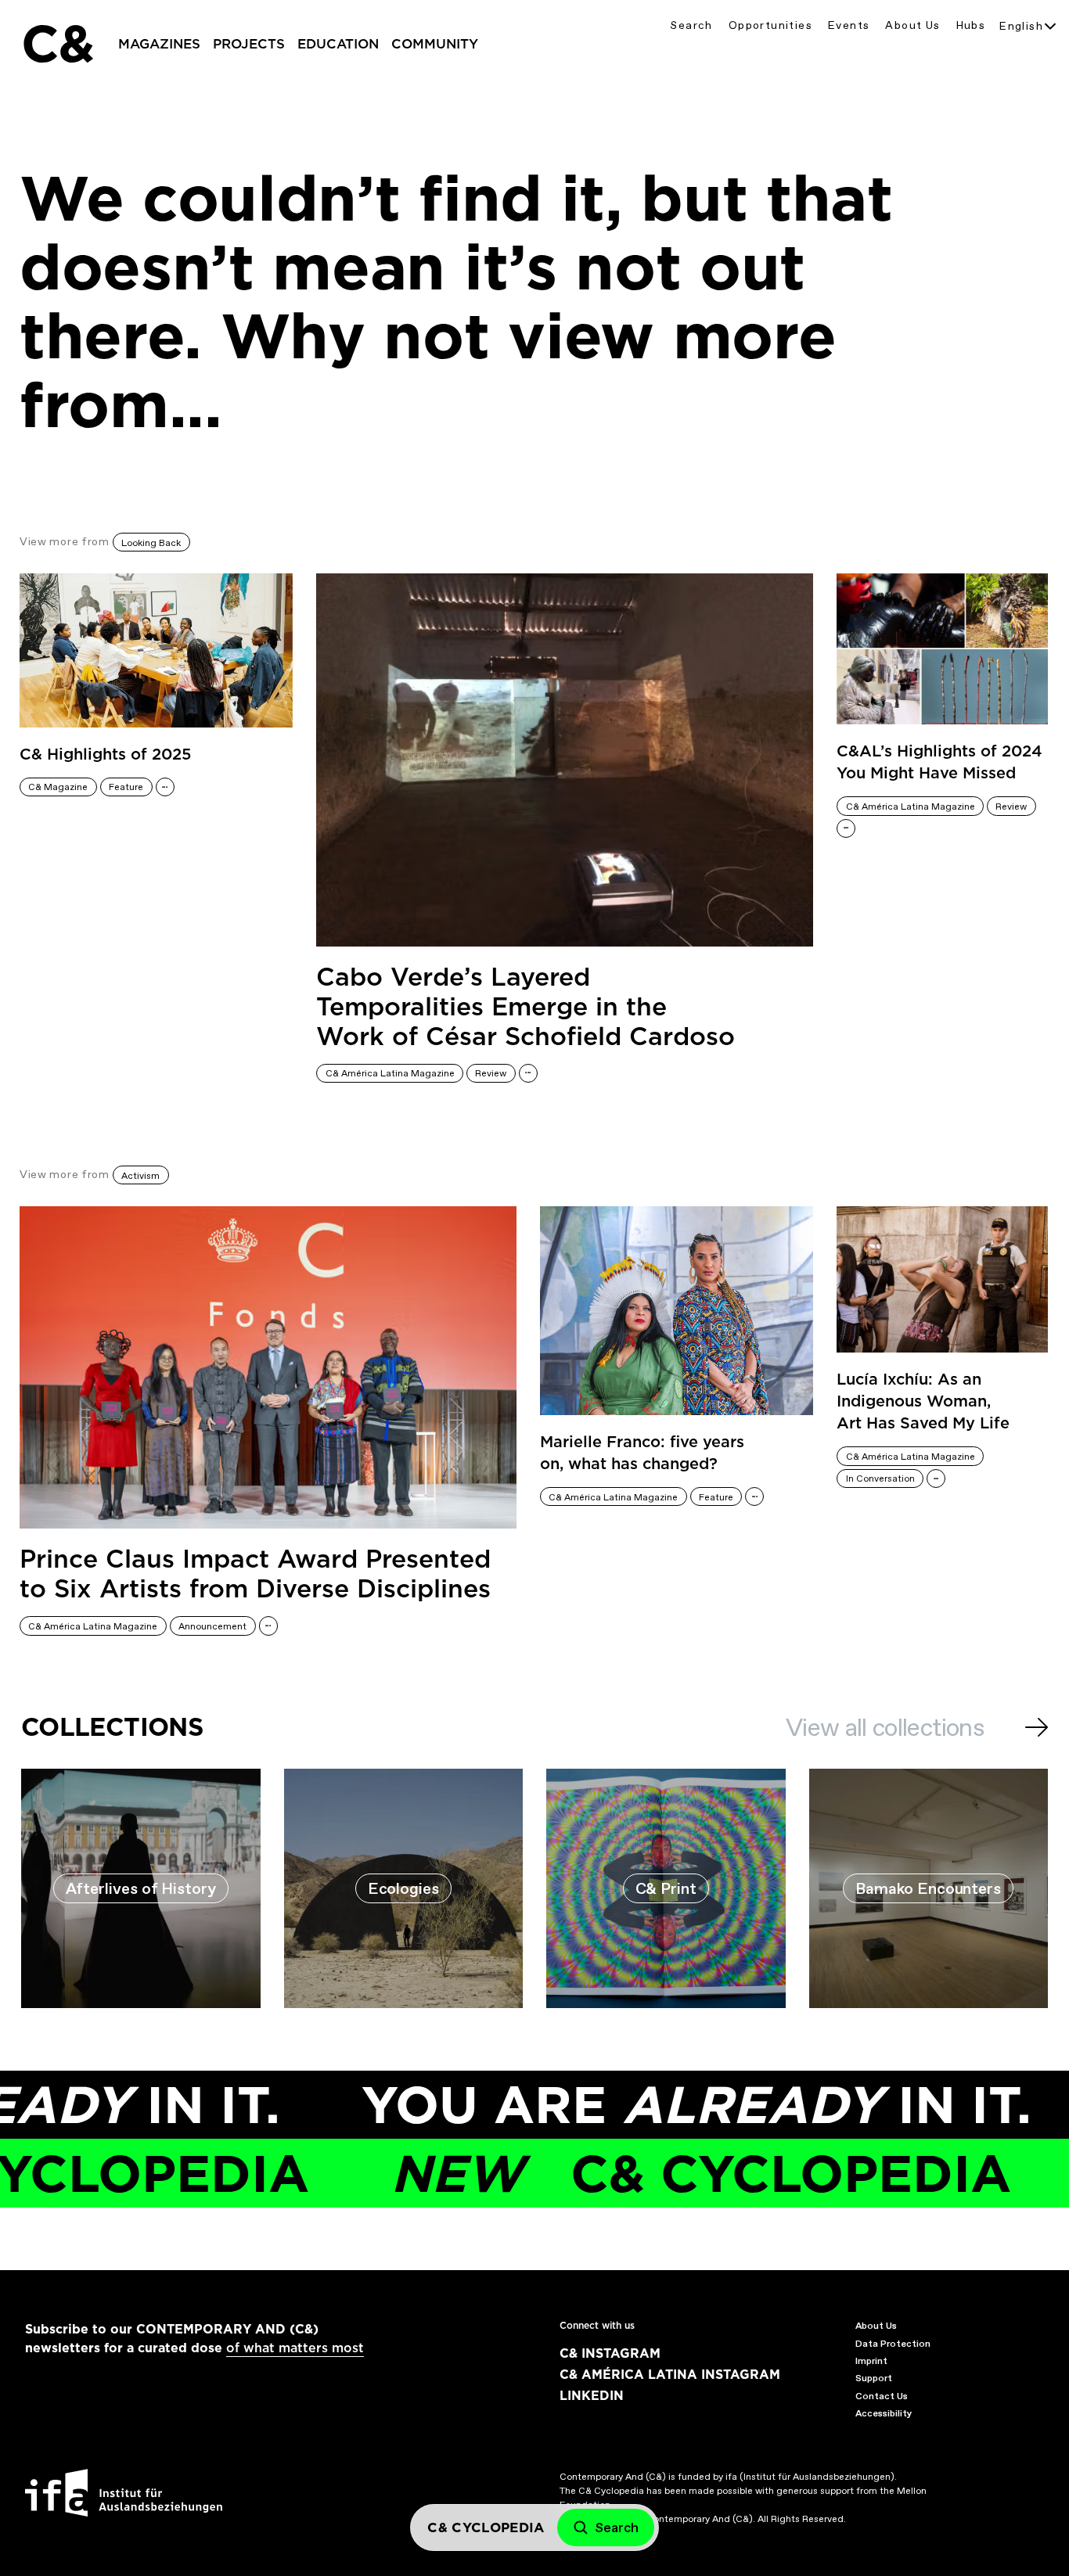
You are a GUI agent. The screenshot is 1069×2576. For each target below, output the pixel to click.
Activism (140, 1176)
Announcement (212, 1626)
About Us (912, 25)
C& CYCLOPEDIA (639, 2174)
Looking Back (151, 543)
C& (57, 44)
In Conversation (880, 1478)
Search (691, 25)
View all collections (885, 1727)
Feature (126, 787)
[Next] (1037, 1727)
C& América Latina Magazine (390, 1073)
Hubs (971, 25)
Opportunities (770, 25)
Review (491, 1073)
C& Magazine (58, 787)
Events (849, 25)
